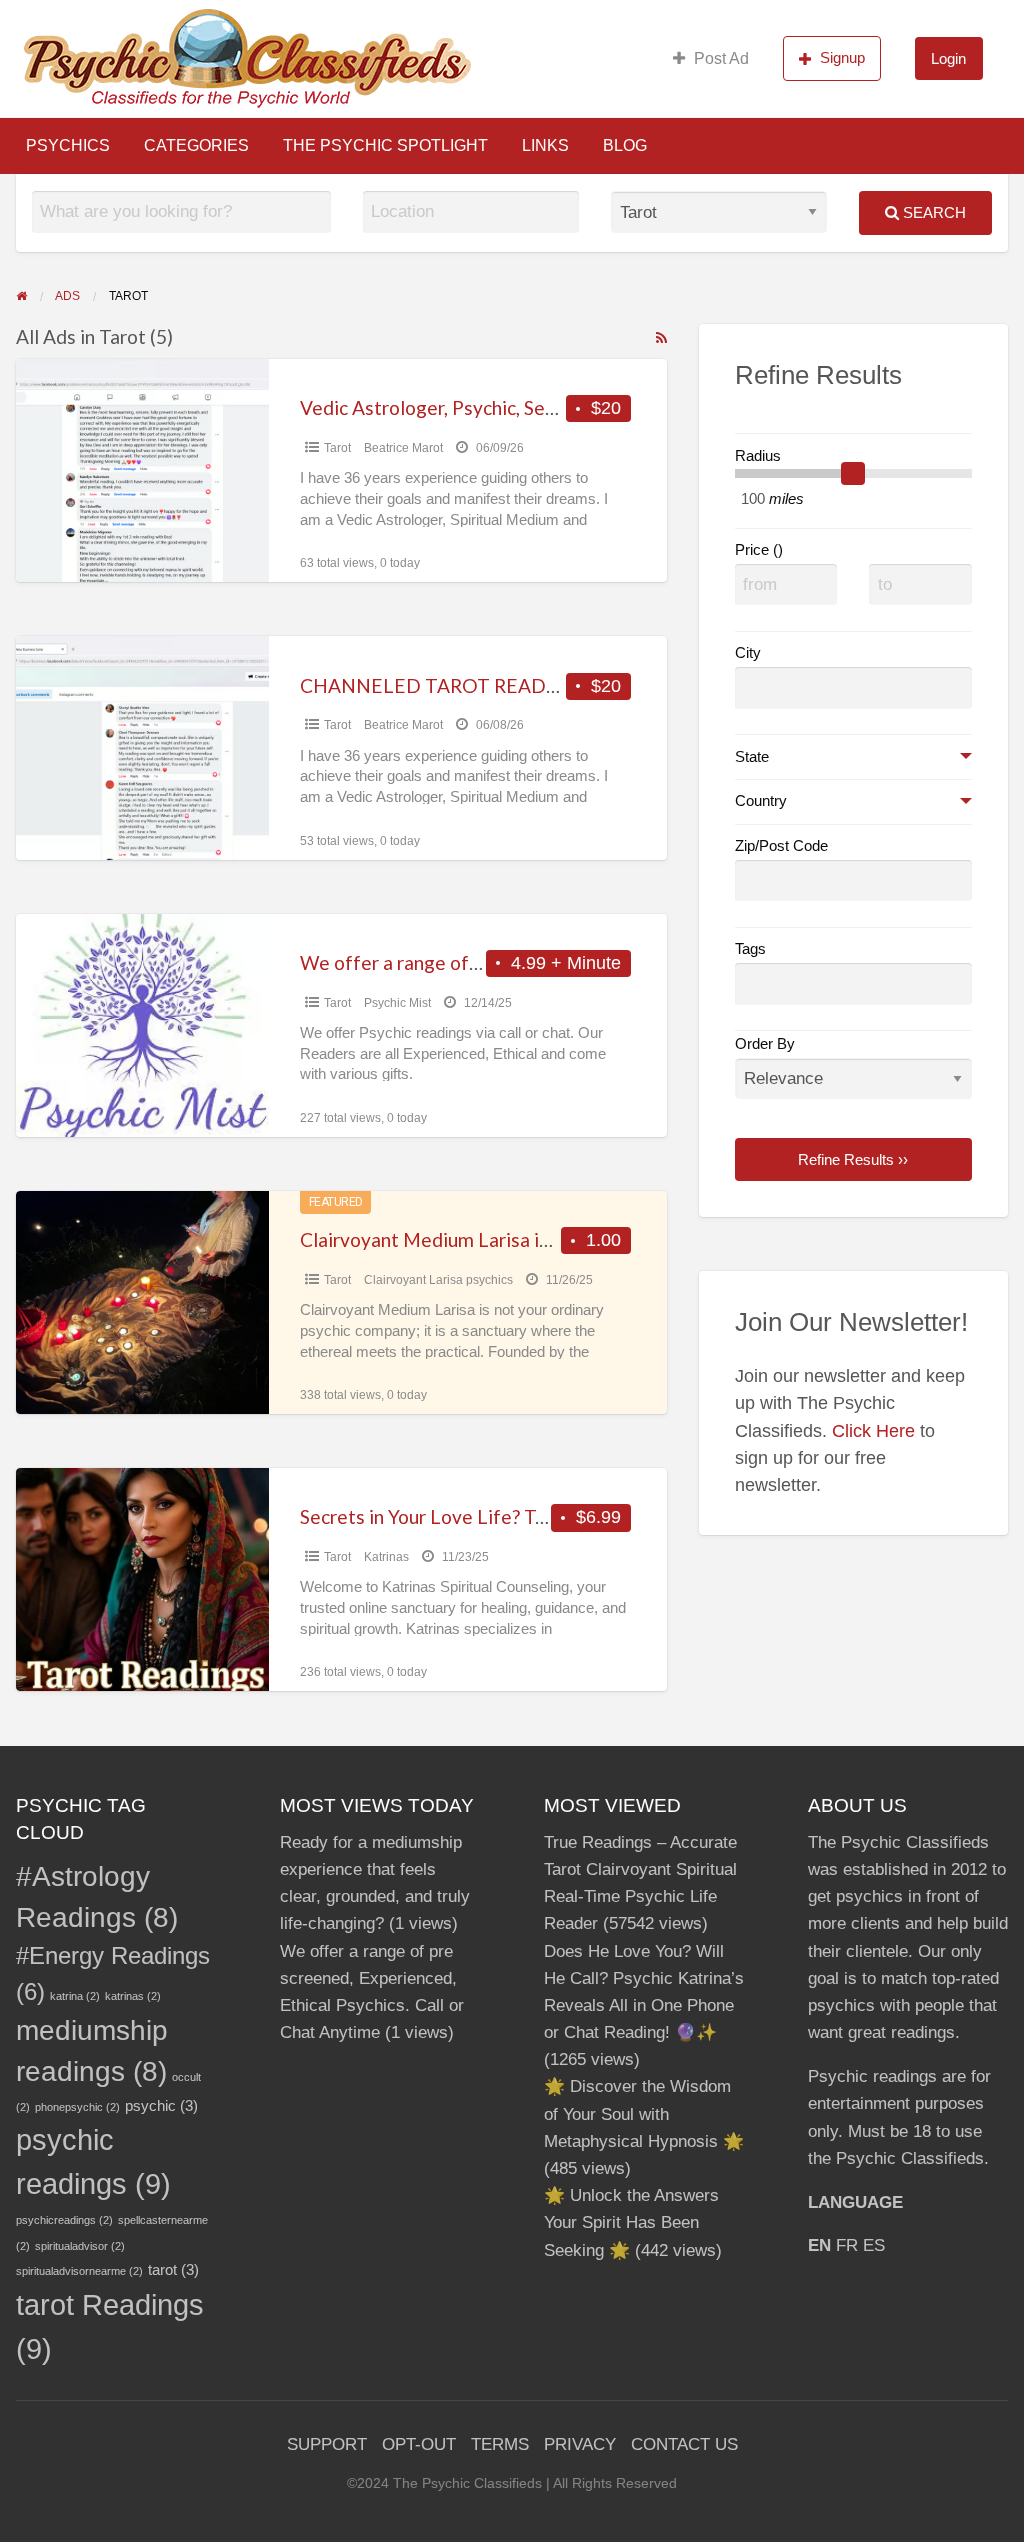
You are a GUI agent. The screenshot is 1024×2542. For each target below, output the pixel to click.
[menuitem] (711, 58)
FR (847, 2245)
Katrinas (386, 1557)
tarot (173, 2269)
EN (819, 2245)
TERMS (500, 2444)
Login (948, 58)
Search (932, 212)
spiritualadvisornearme (79, 2271)
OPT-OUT (419, 2444)
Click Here (873, 1431)
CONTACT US (684, 2444)
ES (874, 2245)
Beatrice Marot (403, 448)
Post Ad (721, 58)
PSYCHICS (68, 145)
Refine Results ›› (853, 1159)
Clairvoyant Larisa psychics (438, 1280)
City (748, 653)
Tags (750, 949)
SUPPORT (327, 2444)
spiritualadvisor (80, 2246)
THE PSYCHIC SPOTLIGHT (385, 145)
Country (761, 801)
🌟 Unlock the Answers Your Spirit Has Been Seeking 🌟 (631, 2222)
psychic (161, 2105)
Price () (759, 550)
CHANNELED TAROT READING (440, 685)
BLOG (625, 145)
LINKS (545, 145)
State (752, 757)
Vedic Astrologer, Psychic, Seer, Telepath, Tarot (500, 407)
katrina (75, 1996)
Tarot (337, 448)
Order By (765, 1044)
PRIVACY (580, 2444)
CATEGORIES (196, 145)
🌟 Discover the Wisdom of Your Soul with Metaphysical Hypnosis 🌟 (644, 2113)
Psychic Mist (397, 1003)
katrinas (133, 1996)
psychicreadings (64, 2220)
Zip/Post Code (781, 846)
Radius (758, 456)
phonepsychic (77, 2107)
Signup (842, 57)
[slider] (853, 474)
